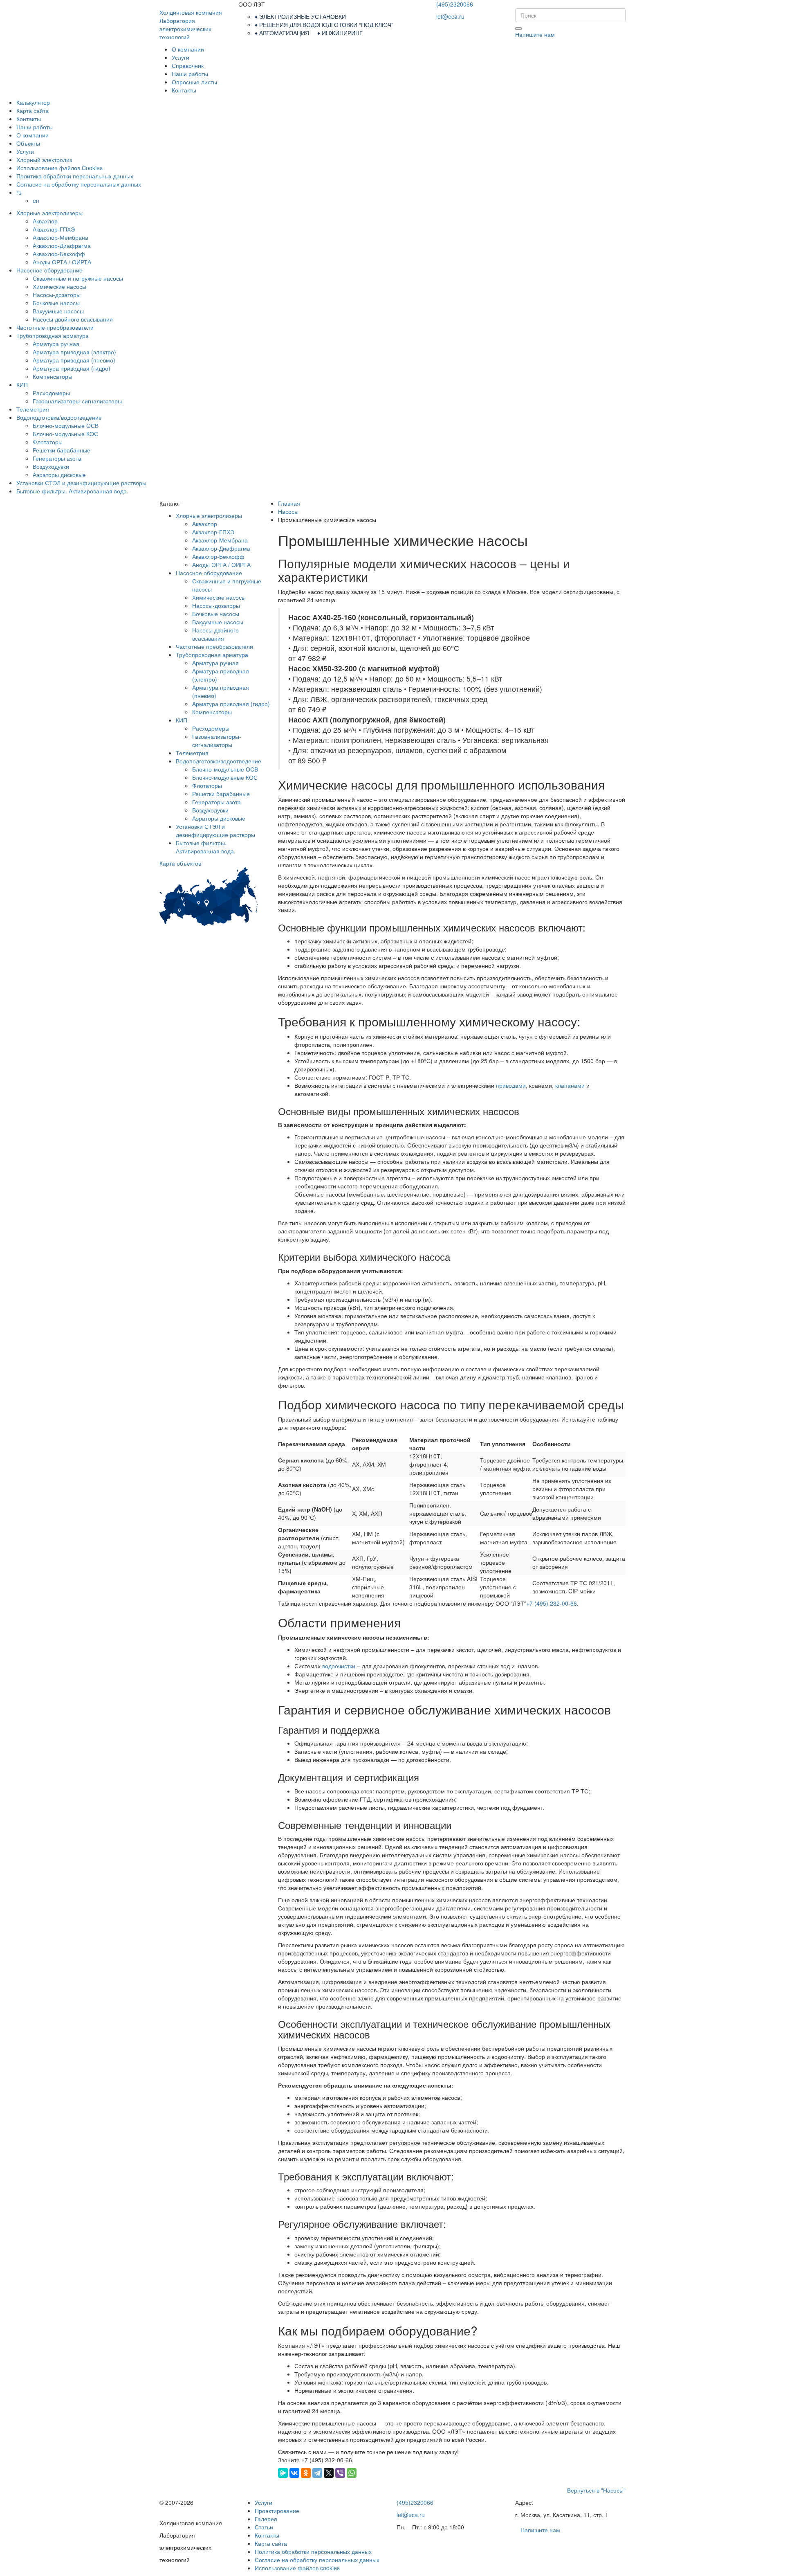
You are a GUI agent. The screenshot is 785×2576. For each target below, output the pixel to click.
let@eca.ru (450, 16)
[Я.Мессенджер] (283, 2473)
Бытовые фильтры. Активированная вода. (72, 491)
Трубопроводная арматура (53, 335)
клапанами (570, 1085)
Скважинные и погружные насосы (78, 278)
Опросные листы (194, 82)
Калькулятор (33, 102)
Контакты (184, 90)
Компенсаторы (53, 376)
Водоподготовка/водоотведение (59, 417)
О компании (188, 49)
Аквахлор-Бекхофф (59, 254)
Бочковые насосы (56, 303)
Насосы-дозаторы (57, 295)
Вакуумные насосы (58, 311)
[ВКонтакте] (294, 2473)
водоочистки (339, 1666)
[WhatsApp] (352, 2473)
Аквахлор (45, 221)
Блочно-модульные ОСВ (66, 425)
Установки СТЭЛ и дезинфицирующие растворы (81, 483)
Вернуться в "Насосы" (596, 2490)
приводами (511, 1085)
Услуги (181, 57)
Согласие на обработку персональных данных (79, 184)
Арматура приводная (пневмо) (74, 360)
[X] (329, 2473)
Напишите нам (535, 34)
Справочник (188, 65)
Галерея (266, 2519)
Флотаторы (48, 442)
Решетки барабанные (62, 450)
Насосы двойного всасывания (73, 319)
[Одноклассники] (306, 2473)
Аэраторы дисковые (59, 475)
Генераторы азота (57, 458)
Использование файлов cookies (297, 2568)
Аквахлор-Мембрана (61, 237)
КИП (22, 385)
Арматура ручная (56, 344)
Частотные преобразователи (55, 327)
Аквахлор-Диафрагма (62, 245)
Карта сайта (33, 110)
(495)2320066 (455, 4)
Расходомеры (51, 393)
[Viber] (340, 2473)
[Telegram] (317, 2473)
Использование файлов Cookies (59, 168)
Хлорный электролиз (44, 160)
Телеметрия (33, 409)
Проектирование (277, 2511)
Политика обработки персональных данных (75, 176)
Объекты (28, 143)
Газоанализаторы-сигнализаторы (77, 401)
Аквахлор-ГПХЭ (54, 229)
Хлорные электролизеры (49, 213)
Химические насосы (59, 286)
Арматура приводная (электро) (74, 352)
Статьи (264, 2527)
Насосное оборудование (49, 270)
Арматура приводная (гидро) (72, 368)
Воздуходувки (51, 466)
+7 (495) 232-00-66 (552, 1603)
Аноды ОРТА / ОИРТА (62, 262)
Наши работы (190, 74)
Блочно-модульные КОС (65, 434)
